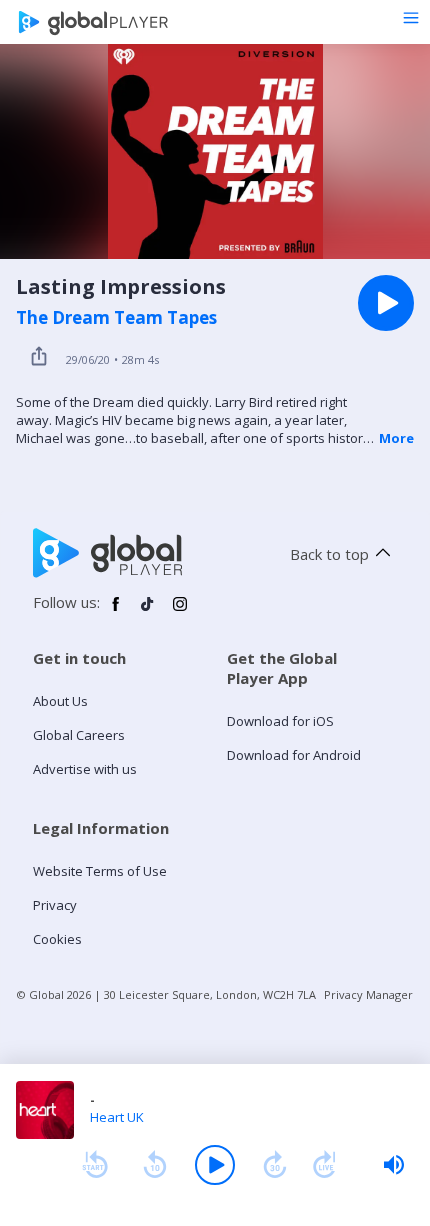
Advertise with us (85, 769)
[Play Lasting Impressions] (386, 303)
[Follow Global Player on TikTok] (148, 612)
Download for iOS (280, 721)
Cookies (57, 939)
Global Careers (79, 735)
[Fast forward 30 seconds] (275, 1165)
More (396, 438)
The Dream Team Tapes (116, 318)
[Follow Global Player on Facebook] (116, 612)
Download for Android (294, 755)
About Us (60, 701)
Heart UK (117, 1117)
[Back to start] (95, 1165)
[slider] (394, 1165)
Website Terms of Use (100, 871)
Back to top (329, 554)
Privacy (55, 905)
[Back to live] (325, 1165)
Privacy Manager (368, 994)
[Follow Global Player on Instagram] (180, 612)
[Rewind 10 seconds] (155, 1165)
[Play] (215, 1165)
